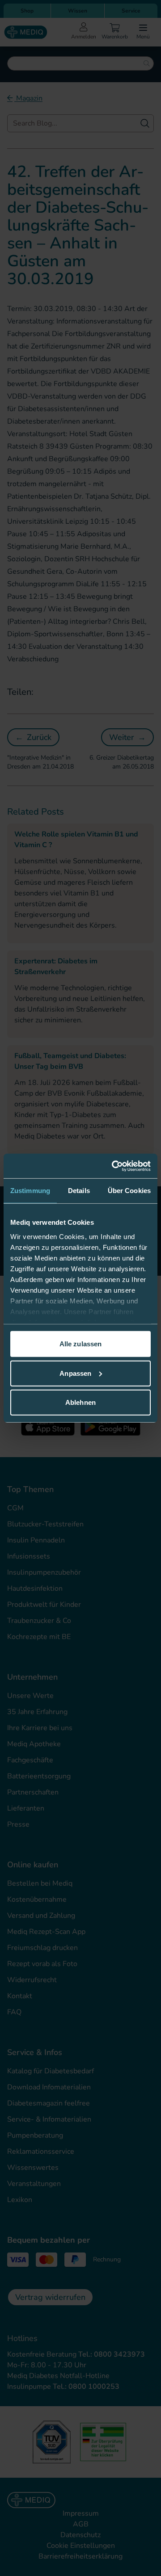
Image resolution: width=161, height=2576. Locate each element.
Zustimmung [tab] (30, 1191)
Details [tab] (79, 1191)
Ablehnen (80, 1402)
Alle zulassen (80, 1344)
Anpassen (75, 1373)
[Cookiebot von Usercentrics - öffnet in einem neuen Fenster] (114, 1166)
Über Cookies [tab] (129, 1191)
